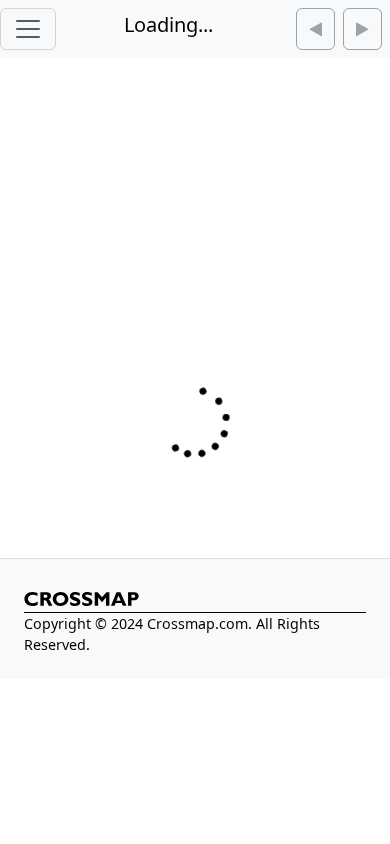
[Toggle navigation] (28, 29)
